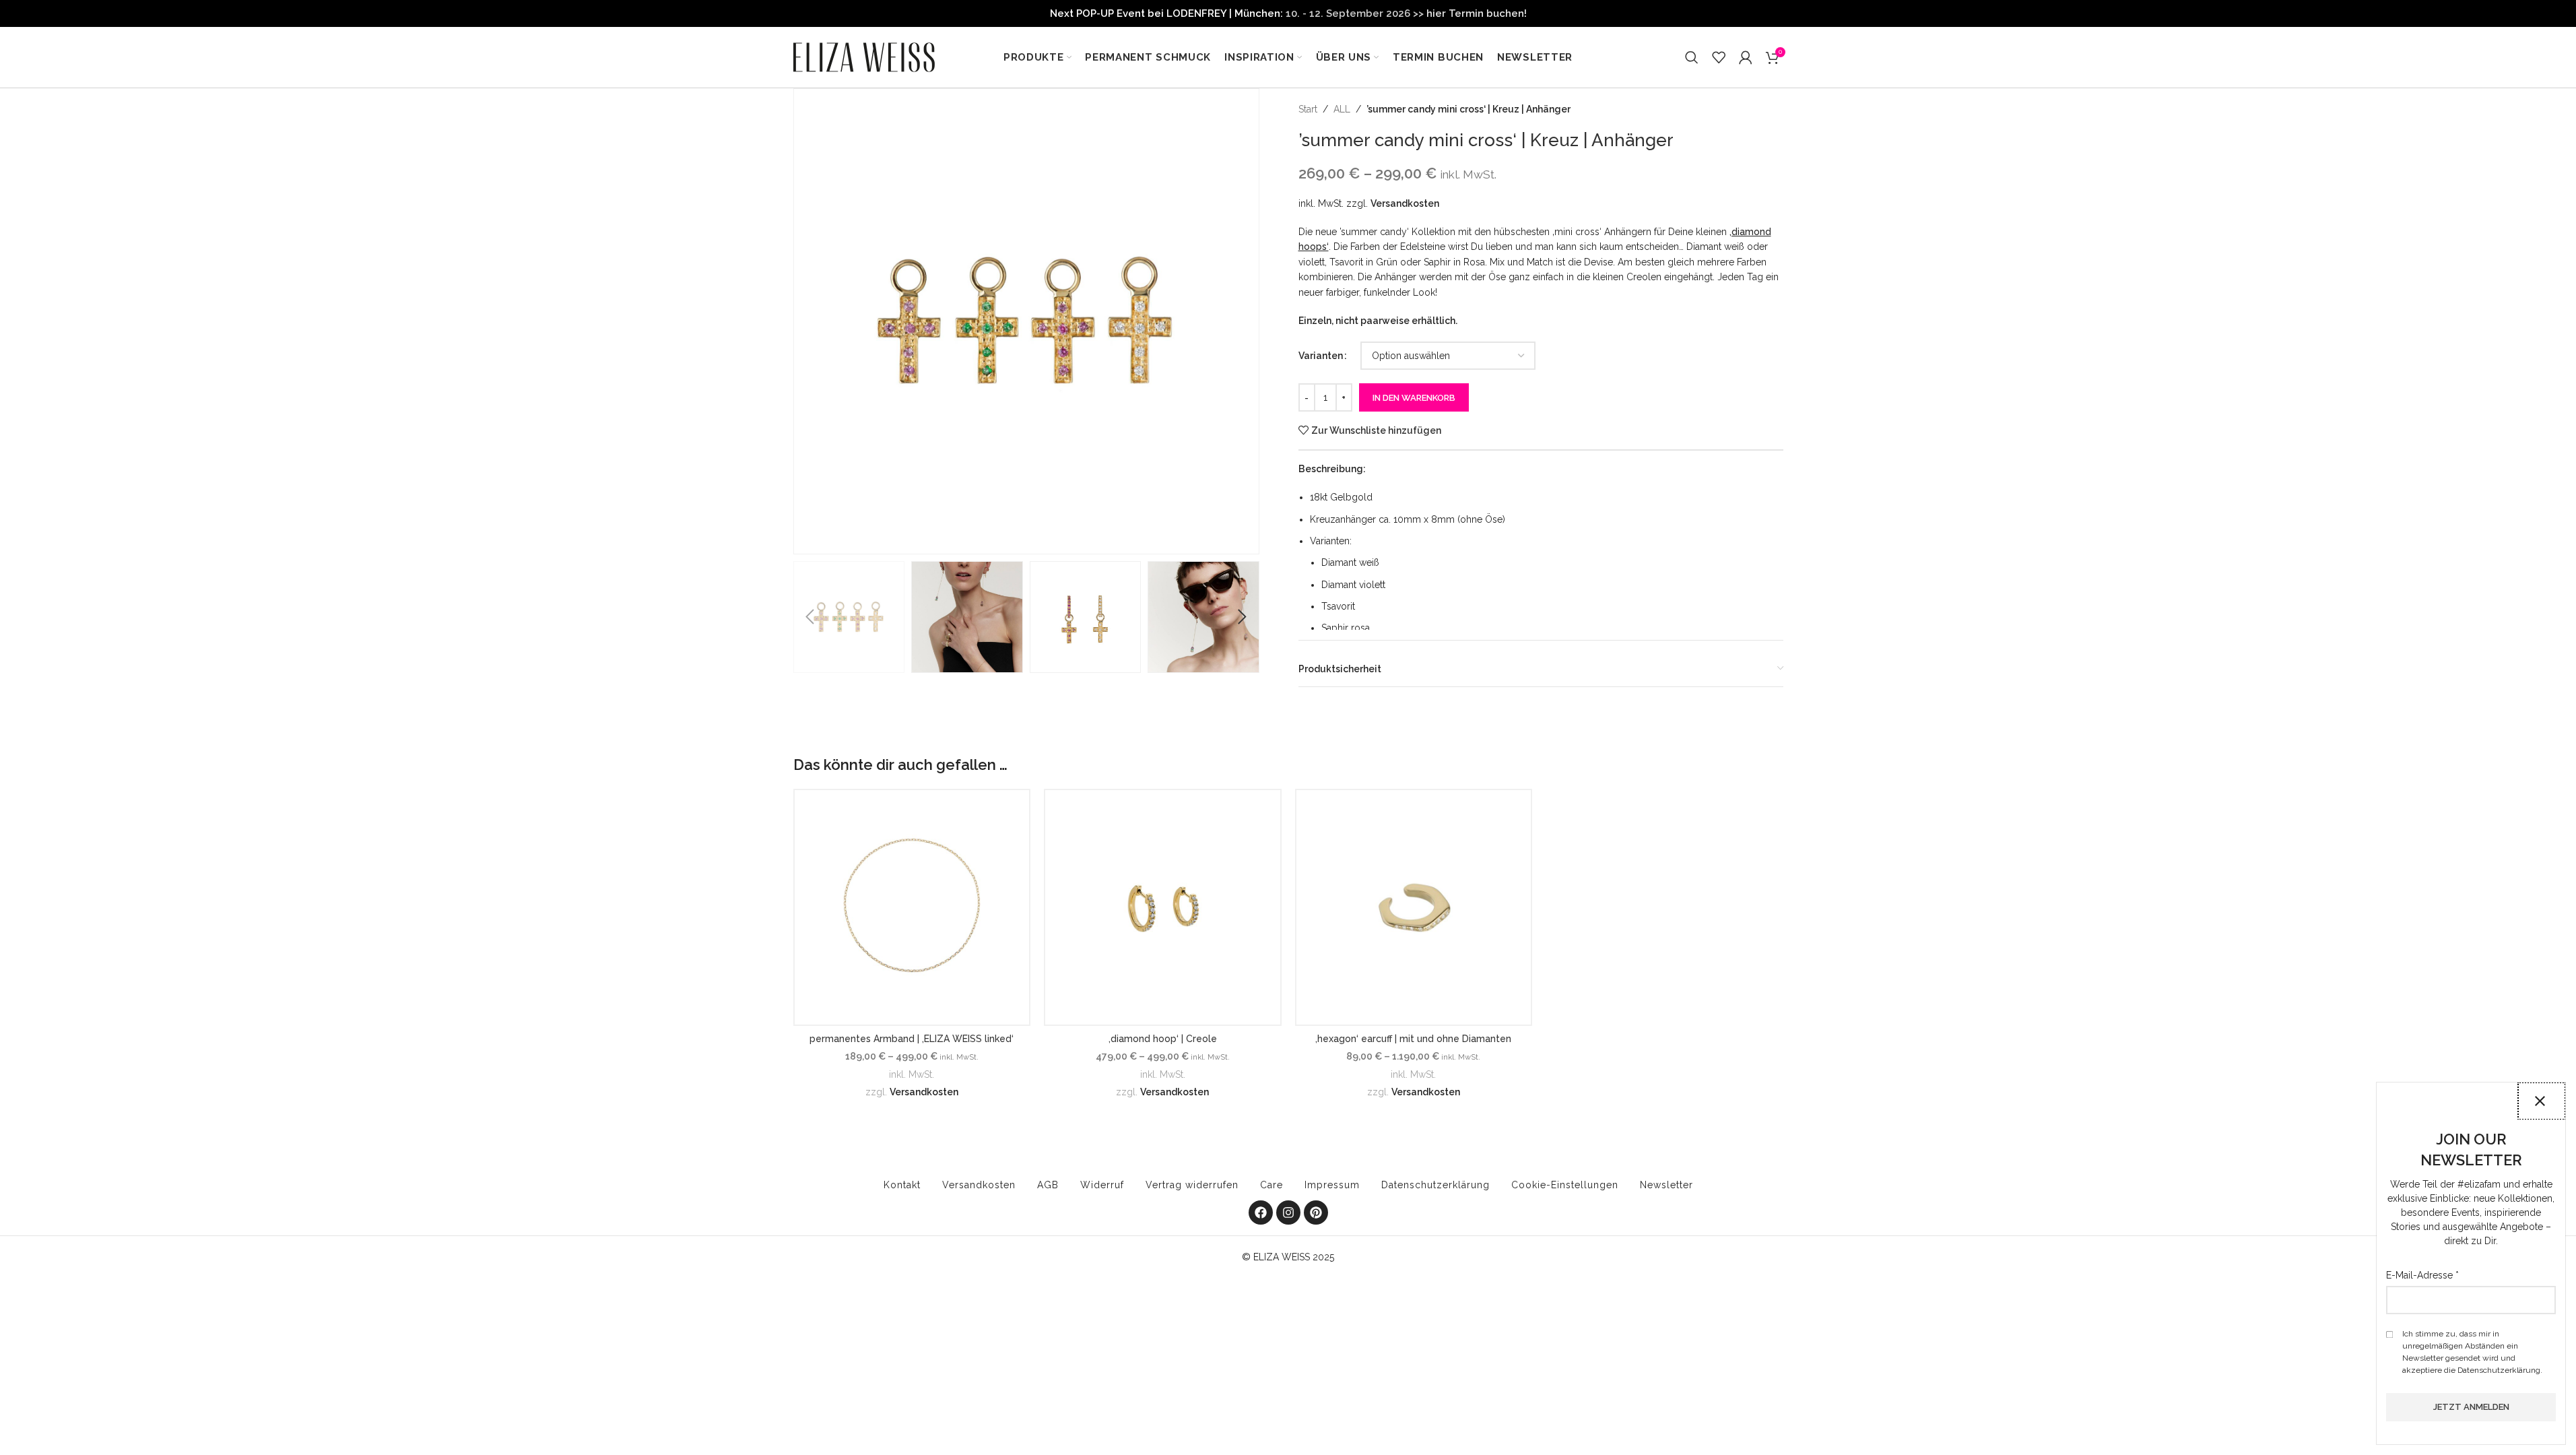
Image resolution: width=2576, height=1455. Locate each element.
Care (1272, 1185)
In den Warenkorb (1414, 398)
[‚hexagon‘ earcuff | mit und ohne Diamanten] (1414, 908)
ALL (1342, 109)
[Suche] (1692, 57)
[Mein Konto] (1746, 57)
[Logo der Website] (864, 57)
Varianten (1321, 356)
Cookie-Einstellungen (1565, 1185)
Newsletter (1666, 1185)
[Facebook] (1261, 1212)
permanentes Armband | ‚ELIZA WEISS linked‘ (912, 1039)
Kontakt (902, 1185)
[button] (810, 617)
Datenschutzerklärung (1435, 1185)
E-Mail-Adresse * (2422, 1275)
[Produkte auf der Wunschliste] (1719, 57)
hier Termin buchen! (1477, 13)
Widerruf (1102, 1185)
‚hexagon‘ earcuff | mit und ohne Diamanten (1413, 1039)
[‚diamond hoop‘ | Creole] (1163, 908)
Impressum (1332, 1185)
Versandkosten (1405, 203)
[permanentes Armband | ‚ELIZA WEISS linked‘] (912, 908)
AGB (1048, 1185)
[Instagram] (1288, 1212)
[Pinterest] (1316, 1212)
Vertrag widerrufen (1192, 1185)
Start (1308, 109)
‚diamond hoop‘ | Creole (1163, 1039)
